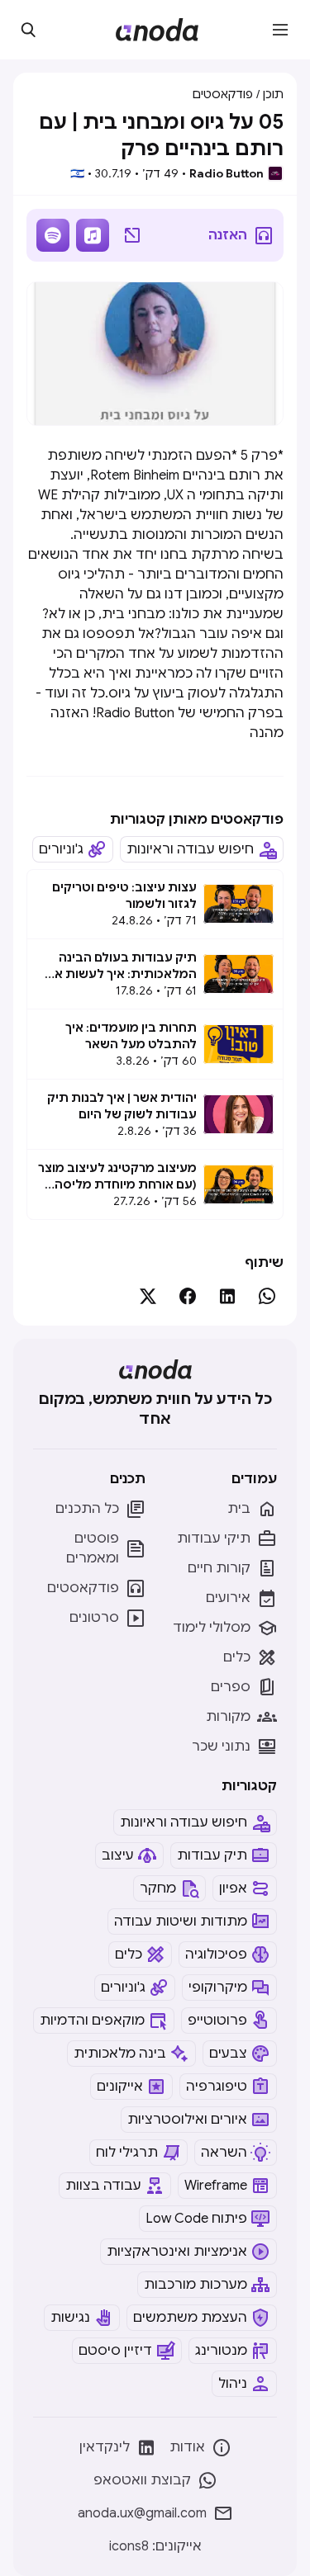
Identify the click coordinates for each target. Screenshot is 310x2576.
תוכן (273, 94)
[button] (280, 30)
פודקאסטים (223, 94)
